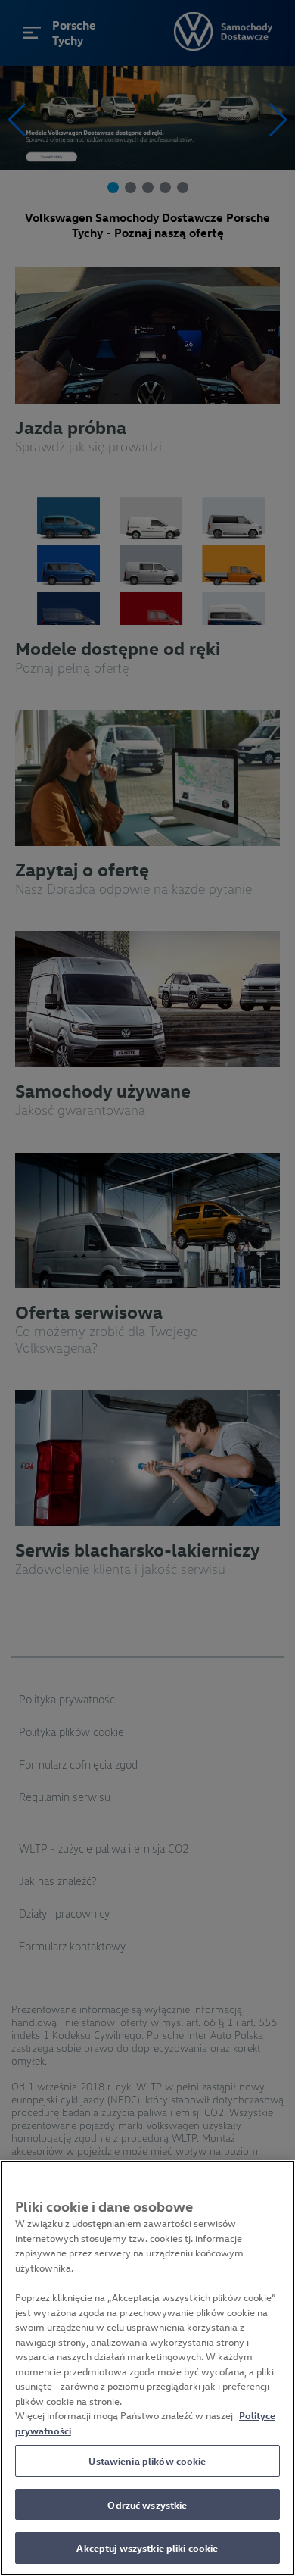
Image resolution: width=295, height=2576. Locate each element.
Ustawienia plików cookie (147, 2460)
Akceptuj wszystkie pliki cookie (147, 2548)
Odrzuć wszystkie (147, 2504)
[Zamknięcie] (277, 2181)
